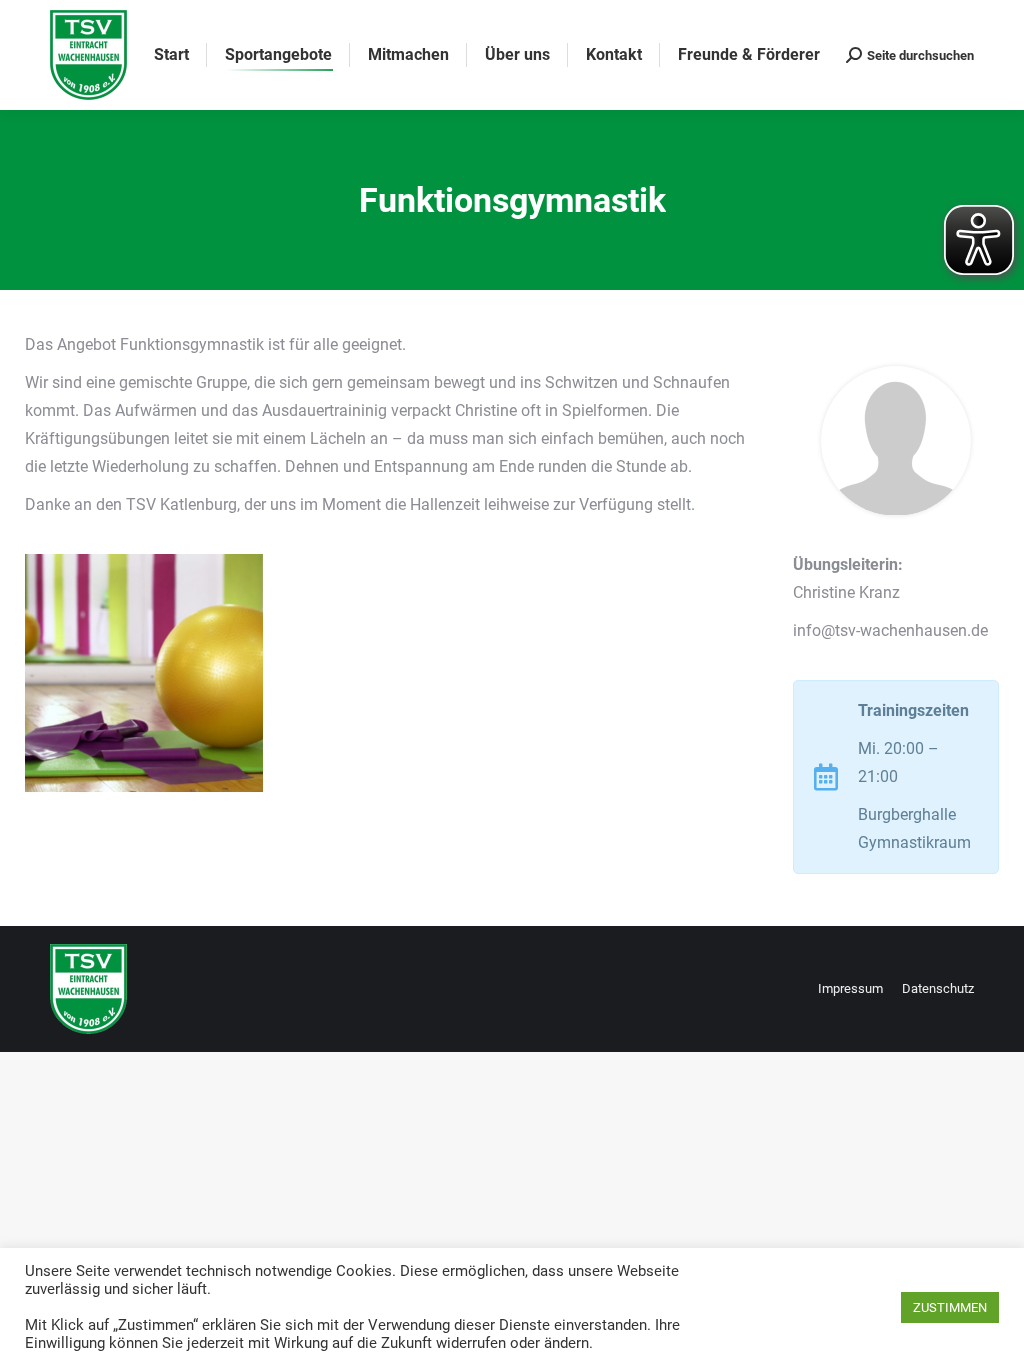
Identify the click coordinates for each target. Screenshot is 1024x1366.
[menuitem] (171, 55)
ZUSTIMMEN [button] (950, 1307)
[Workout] (144, 673)
